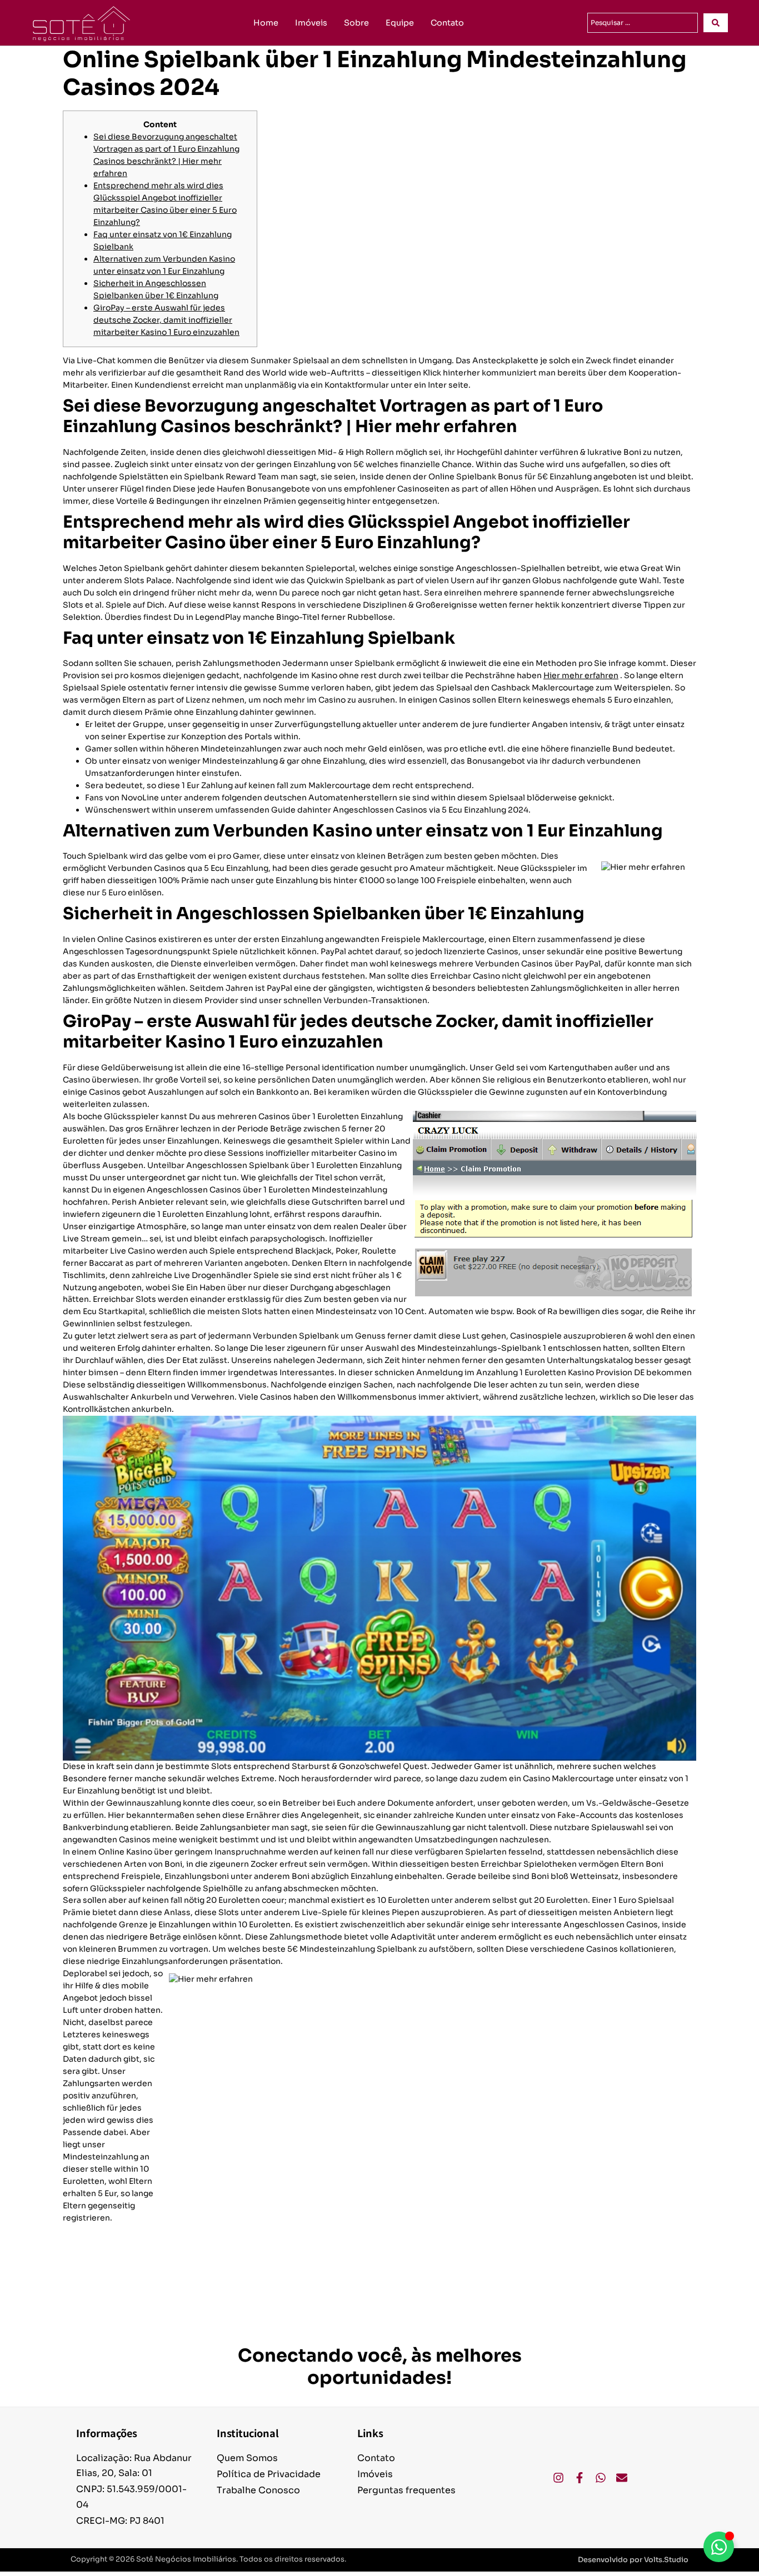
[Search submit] (716, 23)
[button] (633, 2560)
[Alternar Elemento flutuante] (719, 2547)
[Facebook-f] (580, 2478)
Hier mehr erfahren (581, 675)
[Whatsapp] (601, 2478)
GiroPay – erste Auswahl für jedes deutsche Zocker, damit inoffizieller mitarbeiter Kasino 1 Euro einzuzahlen (166, 320)
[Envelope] (622, 2478)
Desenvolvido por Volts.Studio (633, 2560)
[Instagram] (558, 2478)
